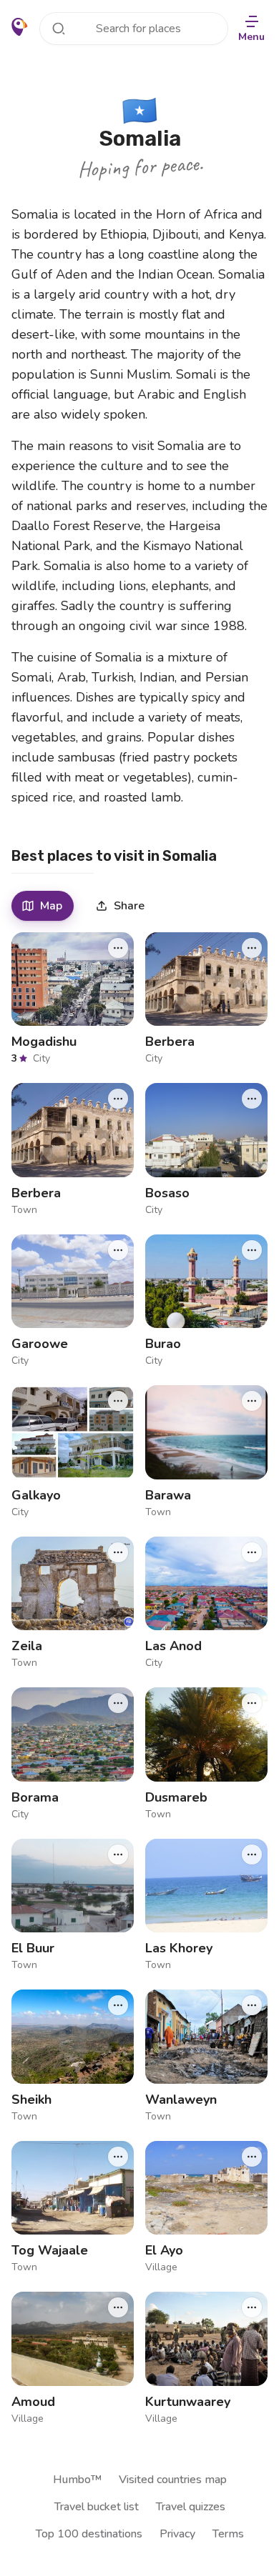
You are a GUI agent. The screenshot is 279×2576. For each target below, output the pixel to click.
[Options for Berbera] (252, 948)
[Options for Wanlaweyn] (252, 2005)
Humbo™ (77, 2480)
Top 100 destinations (89, 2534)
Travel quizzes (191, 2507)
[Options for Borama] (118, 1703)
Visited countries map (173, 2480)
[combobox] (134, 29)
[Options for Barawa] (252, 1401)
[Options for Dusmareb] (252, 1703)
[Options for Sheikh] (118, 2005)
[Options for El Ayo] (252, 2157)
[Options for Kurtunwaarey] (252, 2307)
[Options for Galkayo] (118, 1401)
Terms (228, 2534)
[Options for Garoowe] (118, 1250)
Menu (251, 37)
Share (129, 906)
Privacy (177, 2534)
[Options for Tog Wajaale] (118, 2157)
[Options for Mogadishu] (118, 948)
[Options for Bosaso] (252, 1099)
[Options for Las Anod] (252, 1552)
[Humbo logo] (20, 27)
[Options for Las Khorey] (252, 1854)
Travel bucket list (97, 2507)
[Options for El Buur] (118, 1854)
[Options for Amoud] (118, 2307)
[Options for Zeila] (118, 1552)
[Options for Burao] (252, 1250)
